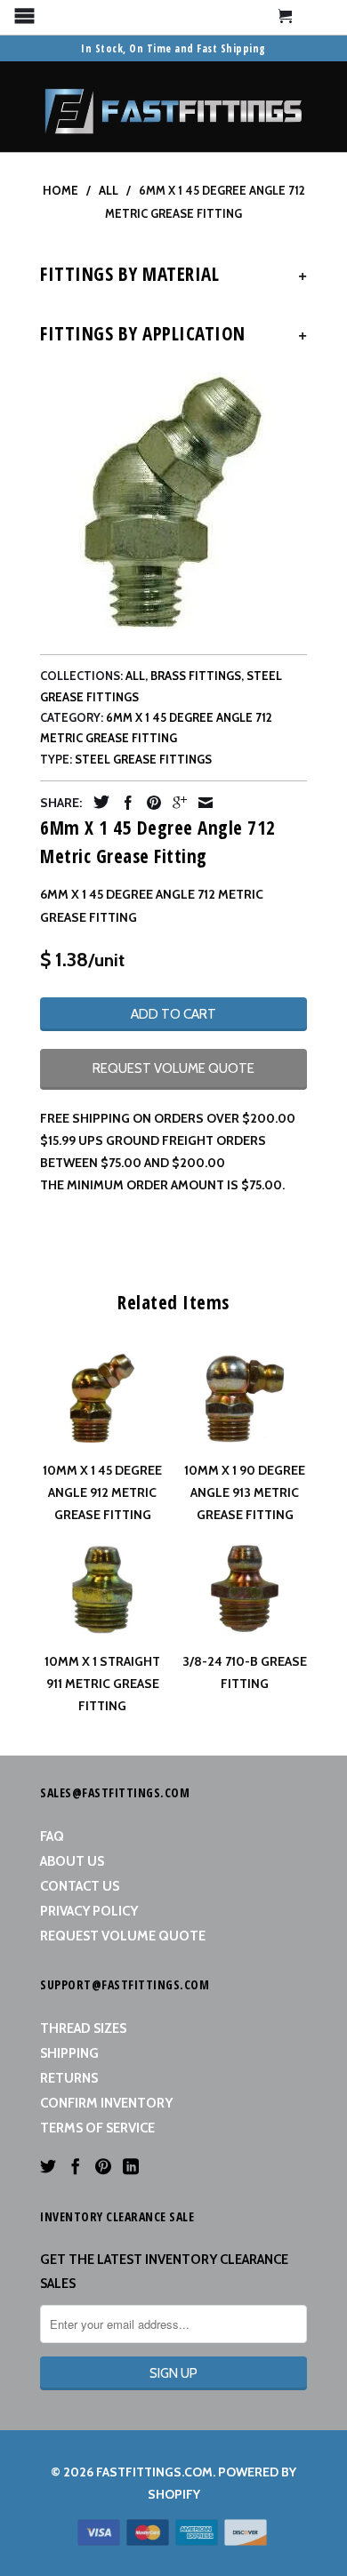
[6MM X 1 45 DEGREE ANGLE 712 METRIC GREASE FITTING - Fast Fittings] (173, 501)
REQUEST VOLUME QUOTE (173, 1068)
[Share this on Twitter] (97, 802)
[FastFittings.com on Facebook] (76, 2166)
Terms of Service (97, 2128)
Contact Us (80, 1886)
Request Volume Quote (123, 1936)
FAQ (52, 1836)
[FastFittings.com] (173, 107)
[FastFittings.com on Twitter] (48, 2166)
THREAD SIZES (83, 2028)
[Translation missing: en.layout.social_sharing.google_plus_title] (175, 803)
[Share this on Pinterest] (149, 803)
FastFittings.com (154, 2472)
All (135, 676)
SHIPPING (69, 2053)
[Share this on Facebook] (124, 803)
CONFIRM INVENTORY (106, 2103)
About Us (72, 1861)
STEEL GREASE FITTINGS (143, 759)
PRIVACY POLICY (89, 1911)
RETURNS (69, 2078)
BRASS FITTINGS (196, 676)
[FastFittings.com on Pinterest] (103, 2166)
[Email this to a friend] (201, 803)
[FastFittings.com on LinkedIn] (131, 2166)
